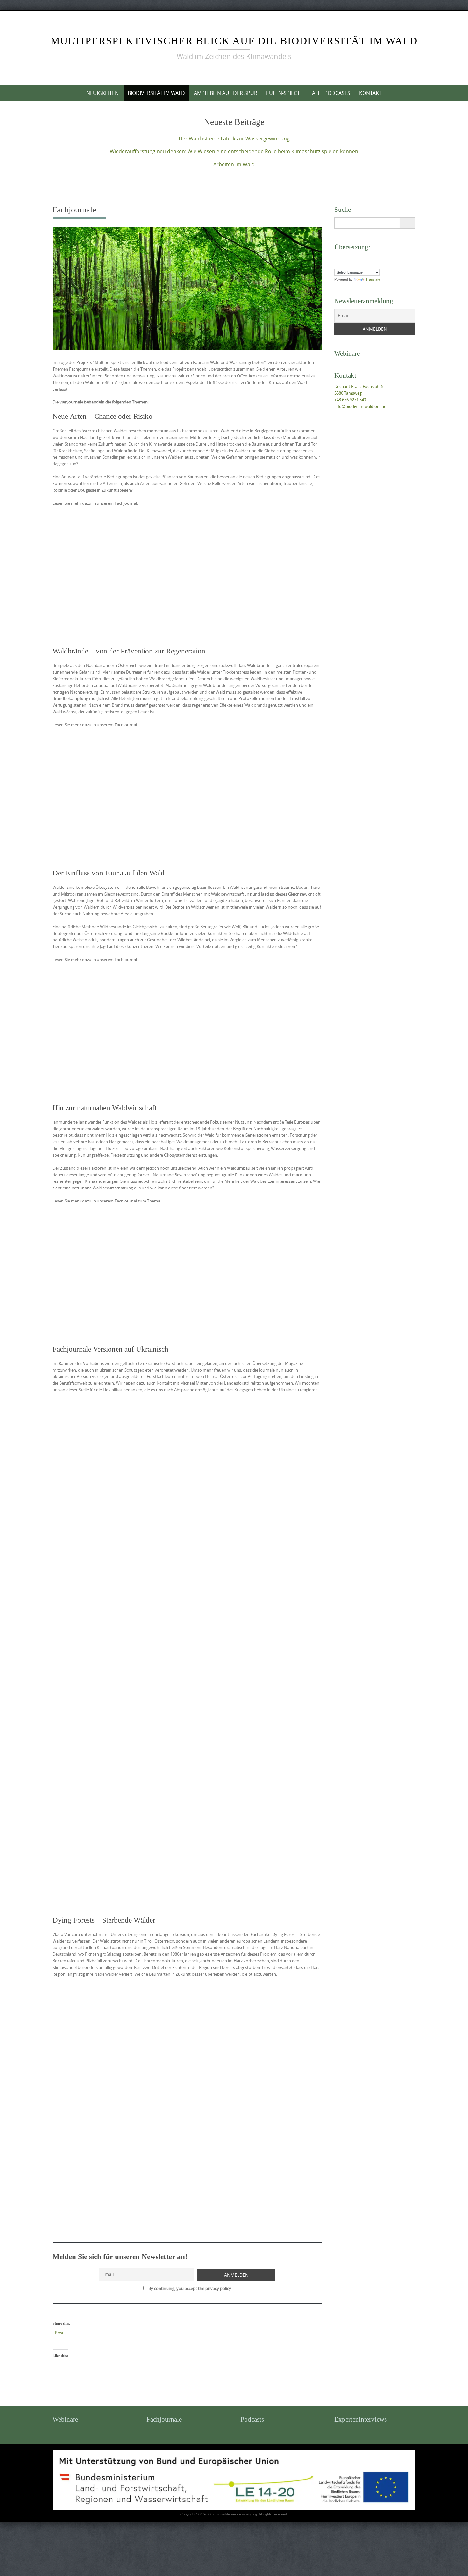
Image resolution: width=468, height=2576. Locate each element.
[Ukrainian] (382, 264)
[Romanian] (350, 264)
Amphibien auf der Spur (226, 93)
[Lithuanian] (382, 257)
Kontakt (370, 93)
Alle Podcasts (331, 93)
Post (59, 2333)
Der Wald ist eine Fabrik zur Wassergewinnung (234, 139)
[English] (344, 257)
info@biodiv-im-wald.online (360, 406)
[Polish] (344, 264)
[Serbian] (356, 264)
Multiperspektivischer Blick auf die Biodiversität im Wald (234, 41)
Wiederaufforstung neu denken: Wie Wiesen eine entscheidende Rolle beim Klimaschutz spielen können (234, 151)
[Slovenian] (369, 264)
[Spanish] (375, 264)
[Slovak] (363, 264)
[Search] (407, 223)
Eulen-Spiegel (285, 93)
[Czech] (337, 257)
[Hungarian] (363, 257)
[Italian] (369, 257)
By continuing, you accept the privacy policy (189, 2288)
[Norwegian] (337, 264)
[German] (356, 257)
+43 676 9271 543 (350, 400)
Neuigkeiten (103, 93)
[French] (350, 257)
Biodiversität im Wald (156, 93)
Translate (373, 279)
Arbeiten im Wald (234, 164)
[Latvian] (375, 257)
